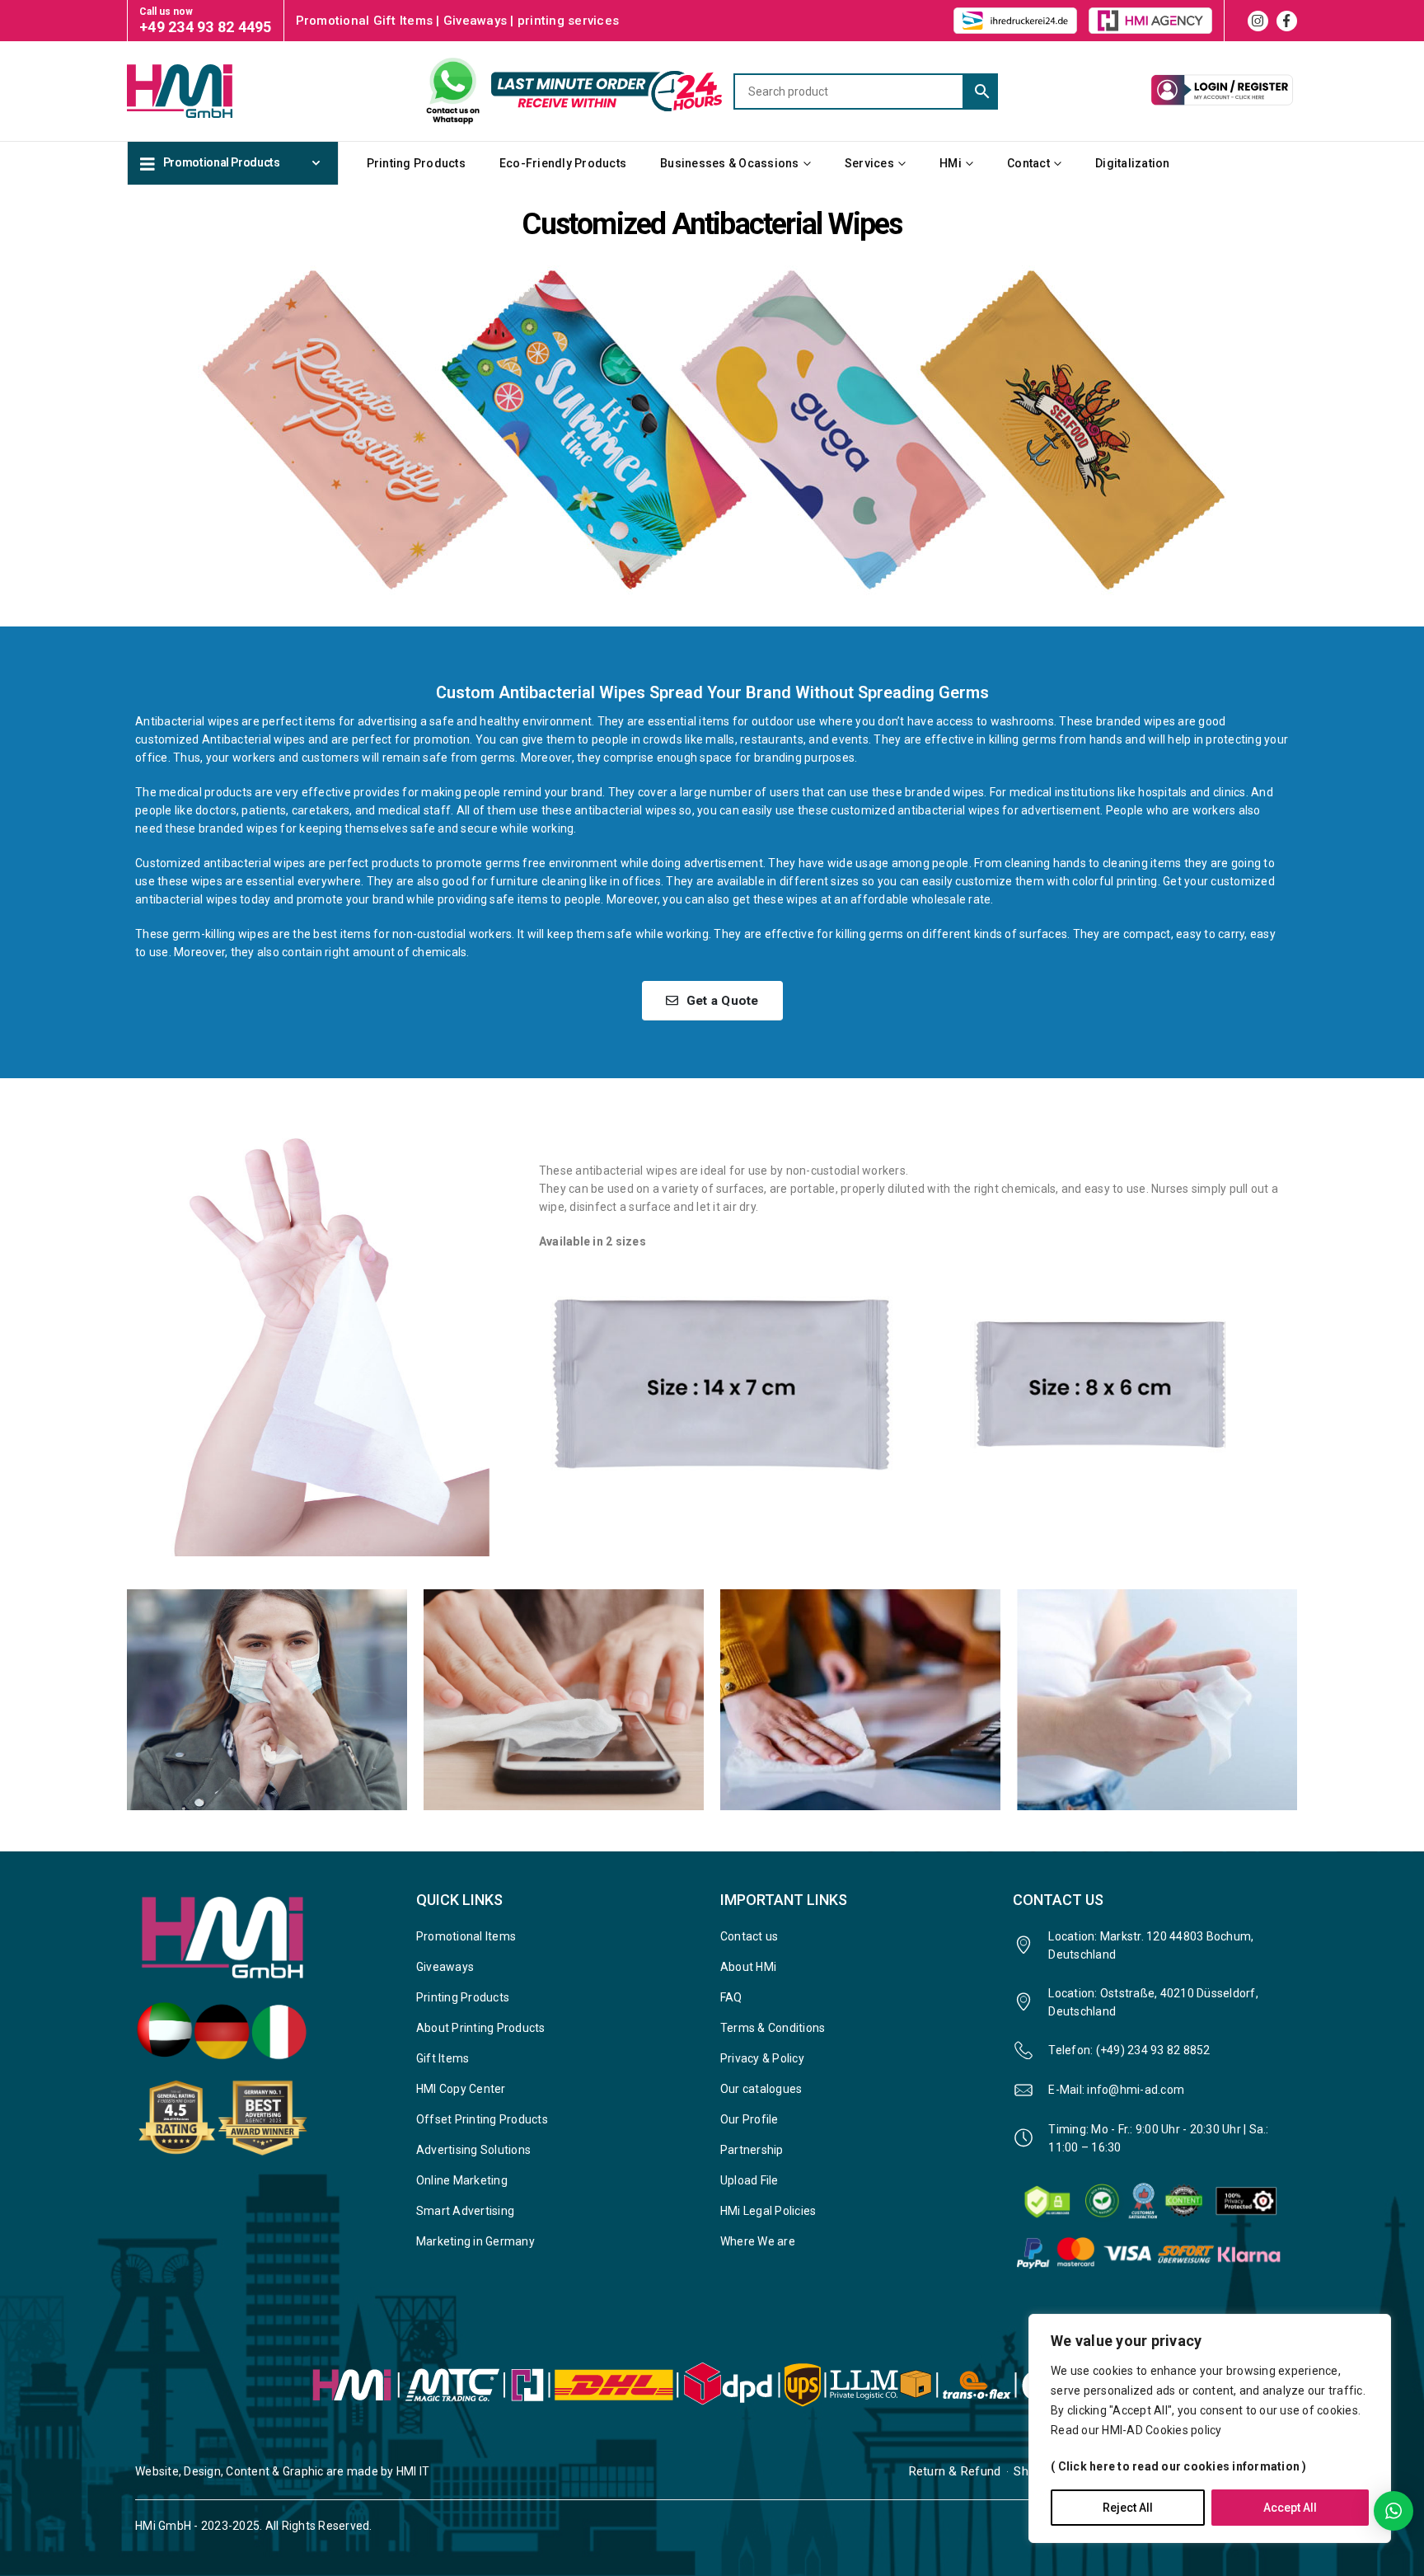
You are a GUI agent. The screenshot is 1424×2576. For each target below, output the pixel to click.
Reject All (1128, 2508)
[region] (1210, 2428)
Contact (1028, 163)
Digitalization (1133, 163)
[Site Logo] (209, 91)
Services (869, 163)
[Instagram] (1258, 21)
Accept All (1290, 2508)
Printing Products (416, 163)
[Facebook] (1287, 21)
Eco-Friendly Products (563, 163)
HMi (951, 163)
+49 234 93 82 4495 (206, 27)
